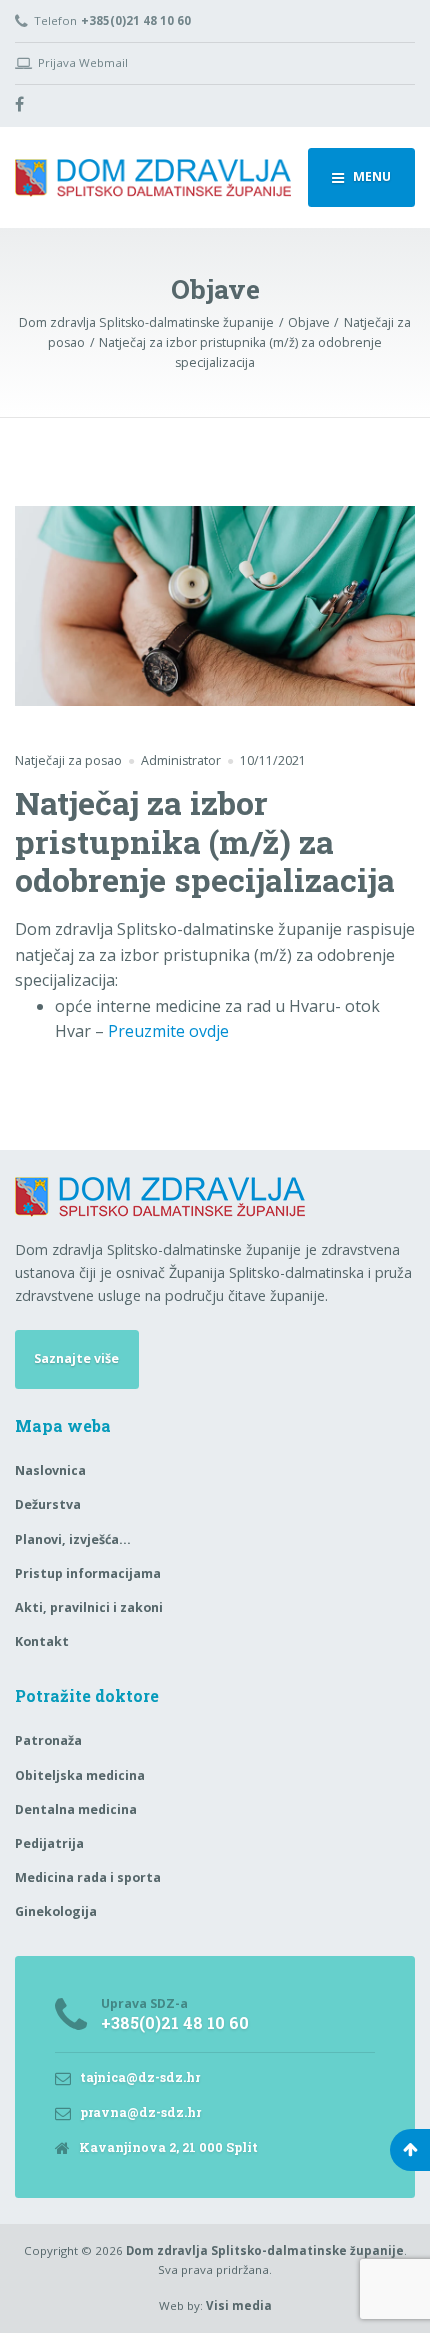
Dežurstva (48, 1504)
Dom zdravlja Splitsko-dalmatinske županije (265, 2250)
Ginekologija (56, 1911)
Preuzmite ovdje (168, 1031)
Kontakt (42, 1641)
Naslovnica (50, 1470)
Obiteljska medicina (80, 1775)
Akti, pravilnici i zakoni (89, 1607)
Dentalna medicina (76, 1809)
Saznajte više (76, 1358)
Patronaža (48, 1740)
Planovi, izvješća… (73, 1539)
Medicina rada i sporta (88, 1877)
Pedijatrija (49, 1843)
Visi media (239, 2305)
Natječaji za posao (68, 760)
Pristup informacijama (88, 1573)
